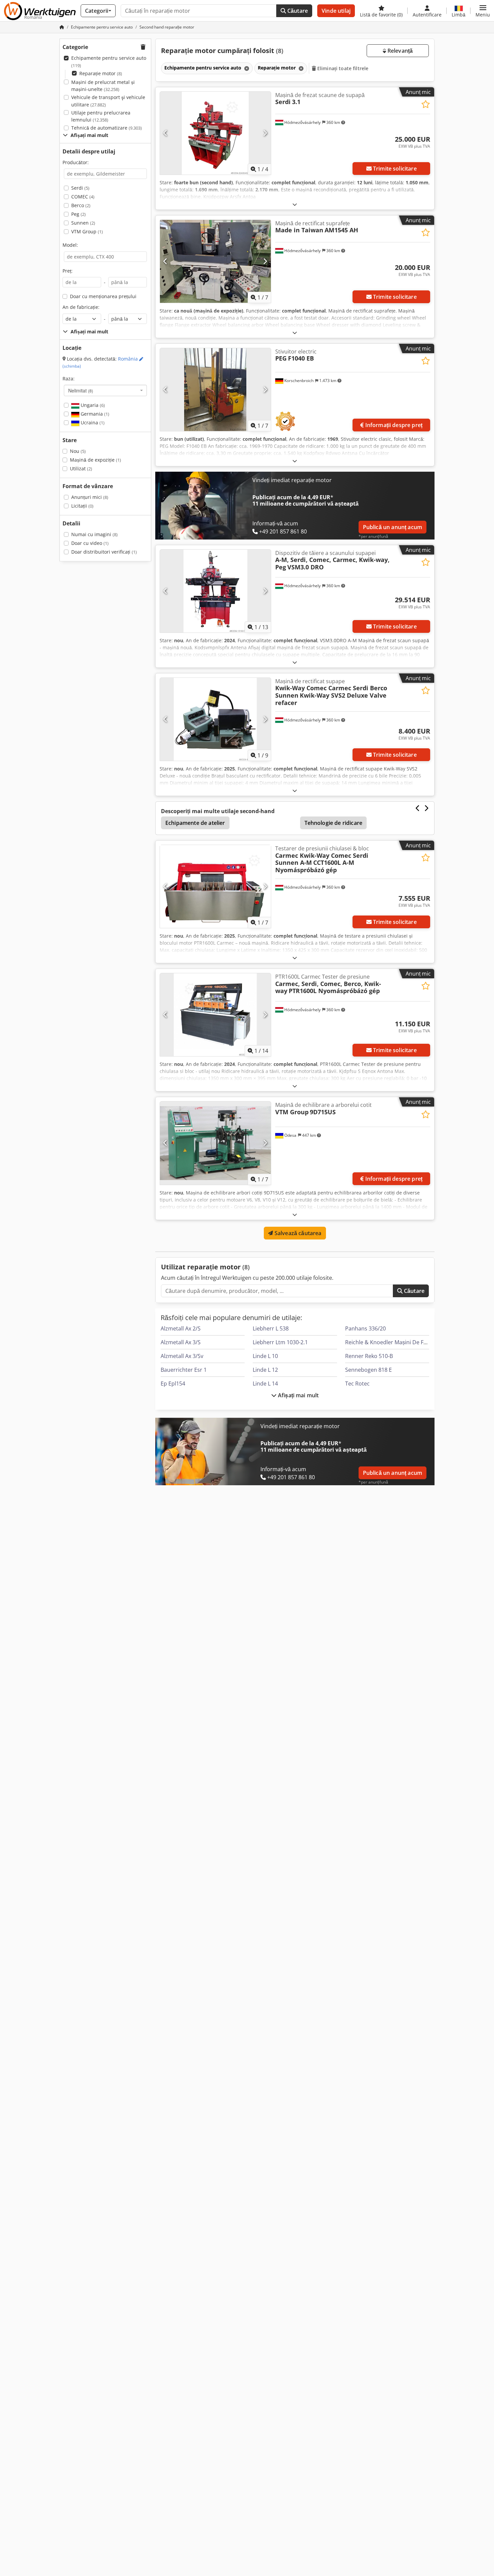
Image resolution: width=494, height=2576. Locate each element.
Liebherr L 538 (271, 1328)
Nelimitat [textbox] (81, 390)
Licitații (82, 506)
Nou (78, 451)
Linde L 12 (265, 1370)
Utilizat (81, 469)
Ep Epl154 (173, 1384)
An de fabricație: (81, 307)
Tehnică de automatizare (107, 128)
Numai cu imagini (94, 534)
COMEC (83, 197)
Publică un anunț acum (393, 527)
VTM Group (87, 231)
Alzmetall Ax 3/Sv (182, 1356)
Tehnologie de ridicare (334, 823)
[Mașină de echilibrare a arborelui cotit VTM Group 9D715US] (215, 1143)
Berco (81, 205)
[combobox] (105, 390)
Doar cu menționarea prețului (103, 296)
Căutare (297, 11)
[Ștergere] (246, 68)
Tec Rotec (357, 1384)
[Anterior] (166, 133)
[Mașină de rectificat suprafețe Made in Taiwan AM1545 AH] (215, 261)
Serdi (80, 188)
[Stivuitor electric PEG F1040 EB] (215, 390)
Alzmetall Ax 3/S (181, 1342)
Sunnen (83, 223)
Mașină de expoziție (95, 460)
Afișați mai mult (298, 1395)
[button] (483, 11)
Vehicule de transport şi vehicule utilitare (108, 101)
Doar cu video (90, 543)
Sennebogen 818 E (368, 1370)
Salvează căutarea (297, 1233)
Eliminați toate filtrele (342, 68)
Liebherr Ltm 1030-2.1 (280, 1342)
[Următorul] (265, 133)
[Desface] (295, 204)
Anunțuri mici (90, 497)
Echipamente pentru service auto (109, 62)
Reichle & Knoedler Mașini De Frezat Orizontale (405, 1342)
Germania (94, 414)
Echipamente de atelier (195, 823)
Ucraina (92, 423)
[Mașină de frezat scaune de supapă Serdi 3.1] (215, 133)
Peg (78, 214)
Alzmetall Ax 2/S (181, 1328)
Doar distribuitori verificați (104, 552)
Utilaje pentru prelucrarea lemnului (101, 116)
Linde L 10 (265, 1356)
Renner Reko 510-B (369, 1356)
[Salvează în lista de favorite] (426, 104)
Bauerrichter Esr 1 (184, 1370)
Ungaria (92, 405)
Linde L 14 (265, 1384)
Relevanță (400, 51)
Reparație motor (101, 73)
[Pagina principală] (62, 27)
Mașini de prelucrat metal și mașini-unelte (103, 86)
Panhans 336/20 (365, 1328)
